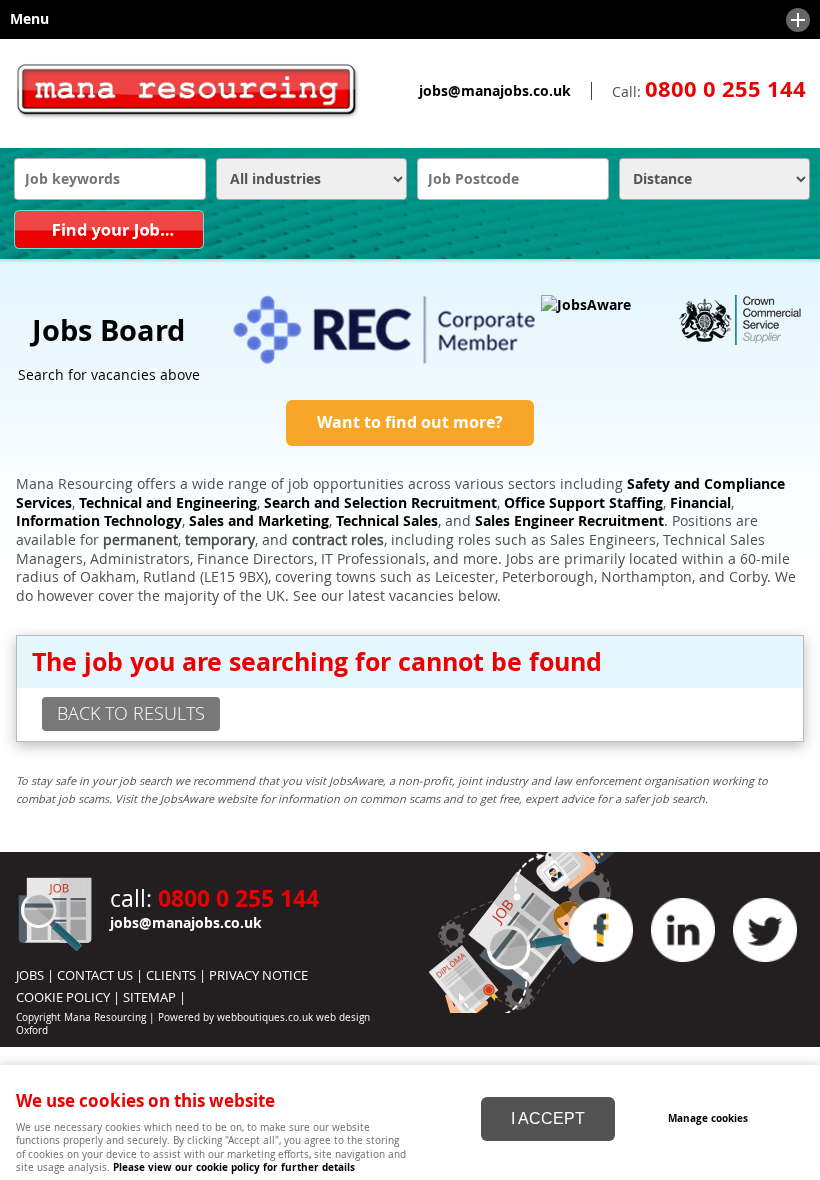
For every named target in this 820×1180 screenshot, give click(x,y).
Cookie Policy (63, 997)
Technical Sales (387, 521)
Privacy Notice (258, 975)
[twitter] (765, 967)
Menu (24, 19)
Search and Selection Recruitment (380, 503)
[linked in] (683, 967)
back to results (131, 713)
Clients (171, 975)
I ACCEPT (548, 1118)
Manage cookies (708, 1118)
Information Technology (99, 521)
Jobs (30, 975)
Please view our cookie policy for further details (234, 1167)
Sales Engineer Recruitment (569, 521)
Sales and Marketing (259, 521)
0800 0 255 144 (725, 89)
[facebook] (601, 967)
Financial (700, 503)
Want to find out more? (410, 422)
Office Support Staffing (583, 503)
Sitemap (149, 997)
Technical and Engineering (168, 503)
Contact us (95, 975)
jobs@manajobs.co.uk (495, 91)
